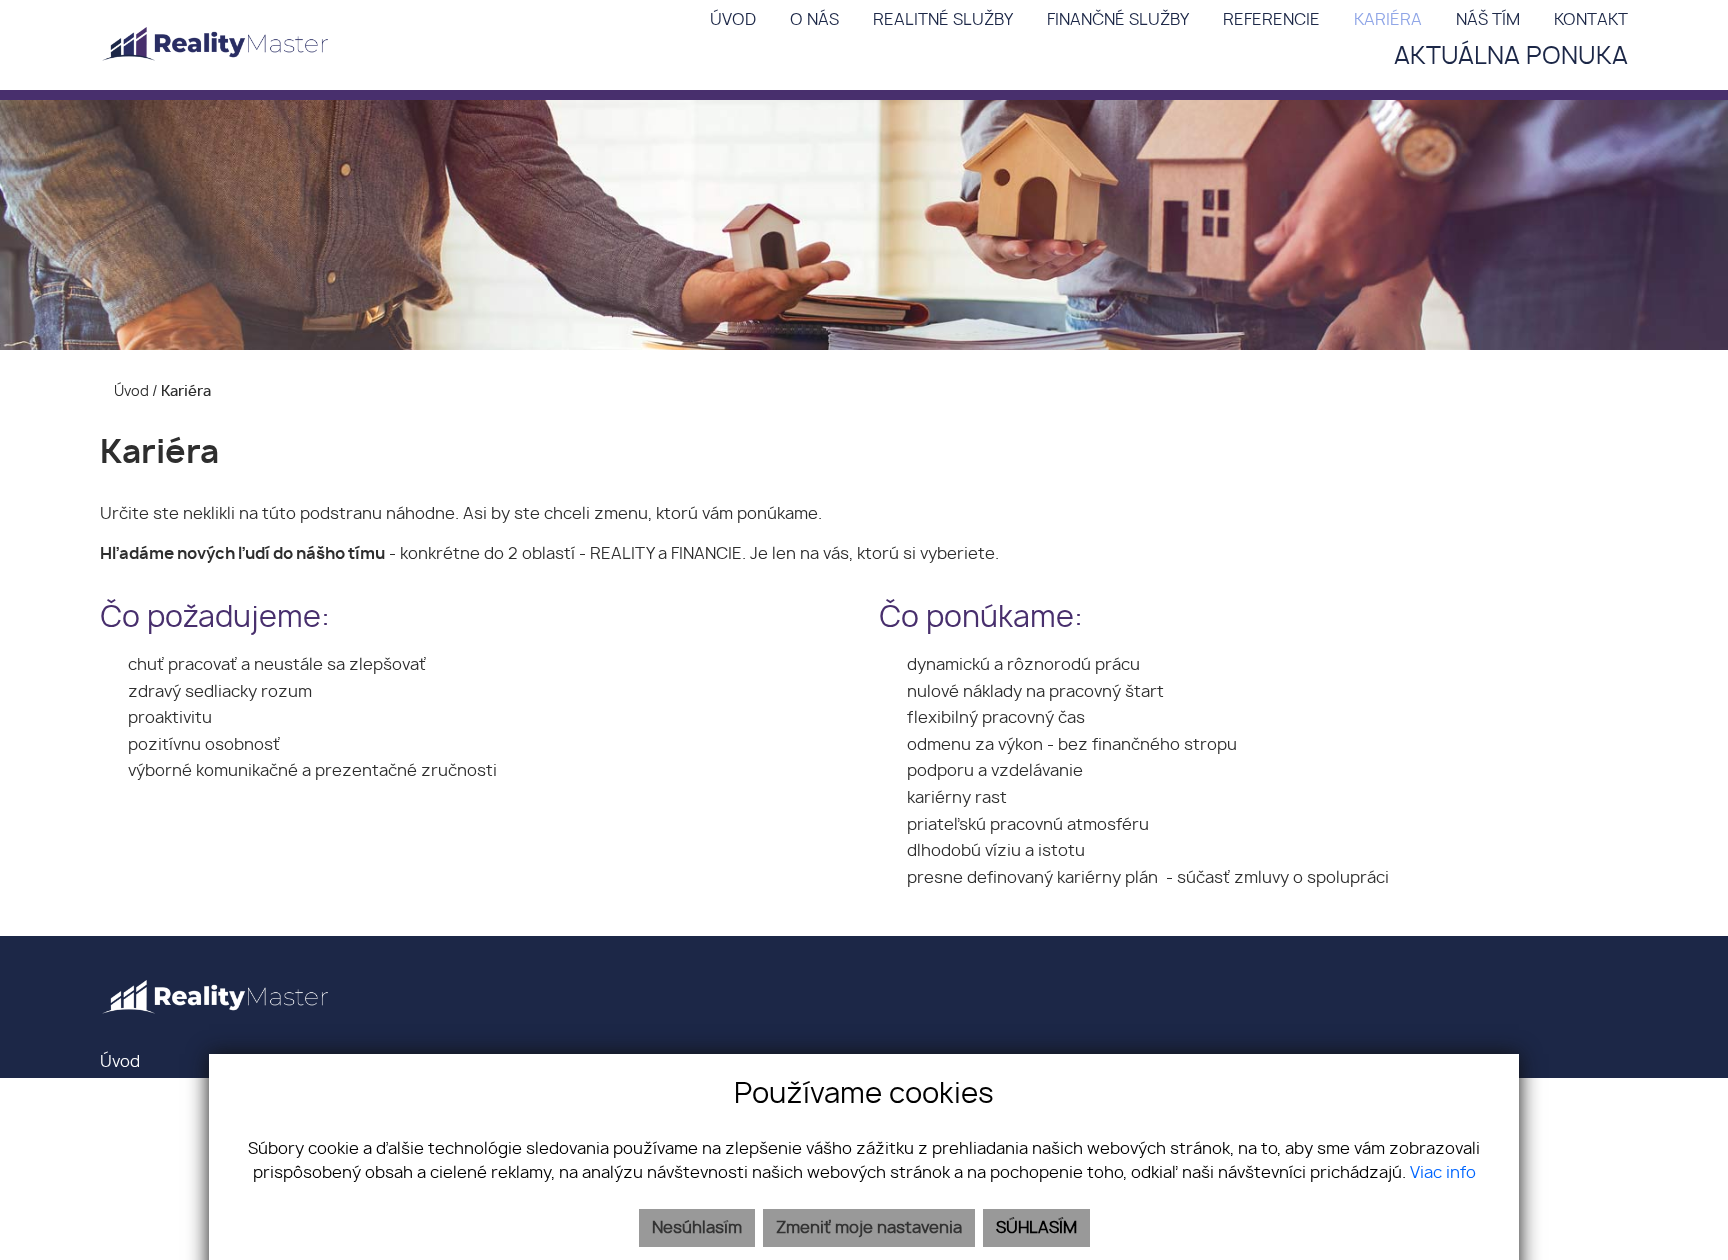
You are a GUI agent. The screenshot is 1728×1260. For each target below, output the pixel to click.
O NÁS (814, 20)
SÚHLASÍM (1036, 1228)
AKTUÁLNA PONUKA (1511, 57)
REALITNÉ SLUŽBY (943, 20)
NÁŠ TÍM (1488, 20)
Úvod (130, 391)
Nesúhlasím (697, 1228)
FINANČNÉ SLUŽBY (1118, 20)
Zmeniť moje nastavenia (869, 1228)
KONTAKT (1591, 20)
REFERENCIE (1271, 20)
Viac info (1443, 1173)
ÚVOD (733, 20)
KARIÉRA (1388, 20)
